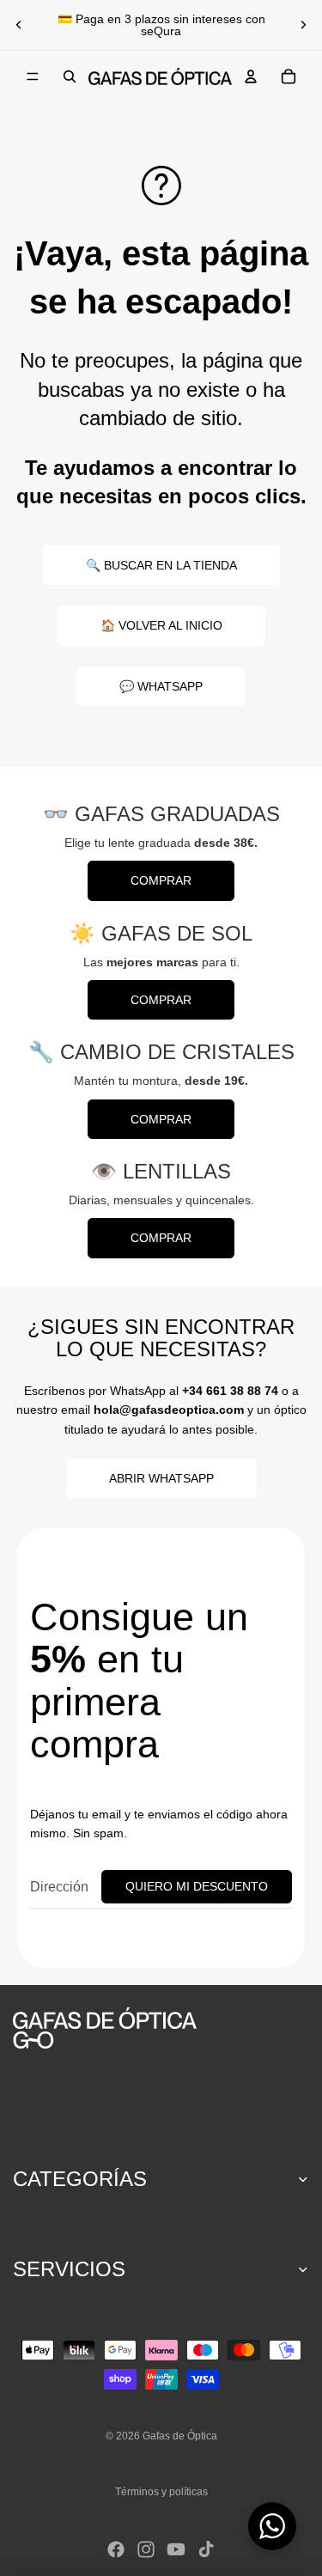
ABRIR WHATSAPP (161, 1478)
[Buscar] (70, 76)
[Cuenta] (251, 76)
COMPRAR (161, 880)
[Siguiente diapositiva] (303, 25)
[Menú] (33, 76)
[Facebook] (116, 2549)
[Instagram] (146, 2549)
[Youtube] (176, 2549)
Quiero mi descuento (197, 1886)
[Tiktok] (206, 2549)
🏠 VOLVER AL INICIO (161, 625)
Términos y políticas (161, 2492)
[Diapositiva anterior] (19, 25)
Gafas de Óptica (180, 2436)
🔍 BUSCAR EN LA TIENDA (161, 565)
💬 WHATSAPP (161, 686)
